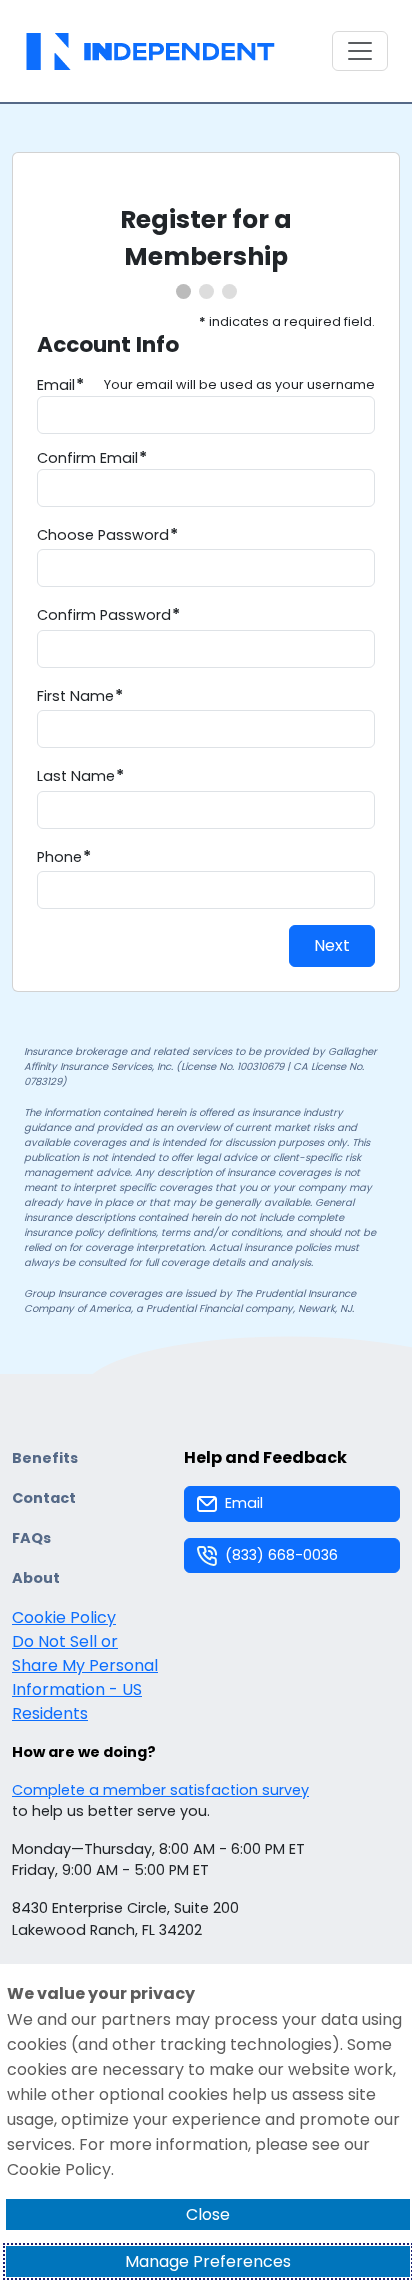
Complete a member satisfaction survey (160, 1790)
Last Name (76, 776)
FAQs (31, 1538)
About (36, 1578)
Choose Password (103, 535)
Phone (59, 857)
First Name (75, 696)
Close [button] (208, 2214)
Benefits (45, 1458)
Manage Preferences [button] (208, 2261)
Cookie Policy (64, 1617)
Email (56, 385)
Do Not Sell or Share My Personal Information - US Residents (85, 1677)
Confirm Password (104, 615)
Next (332, 945)
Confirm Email (87, 458)
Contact (44, 1498)
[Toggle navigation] (360, 51)
